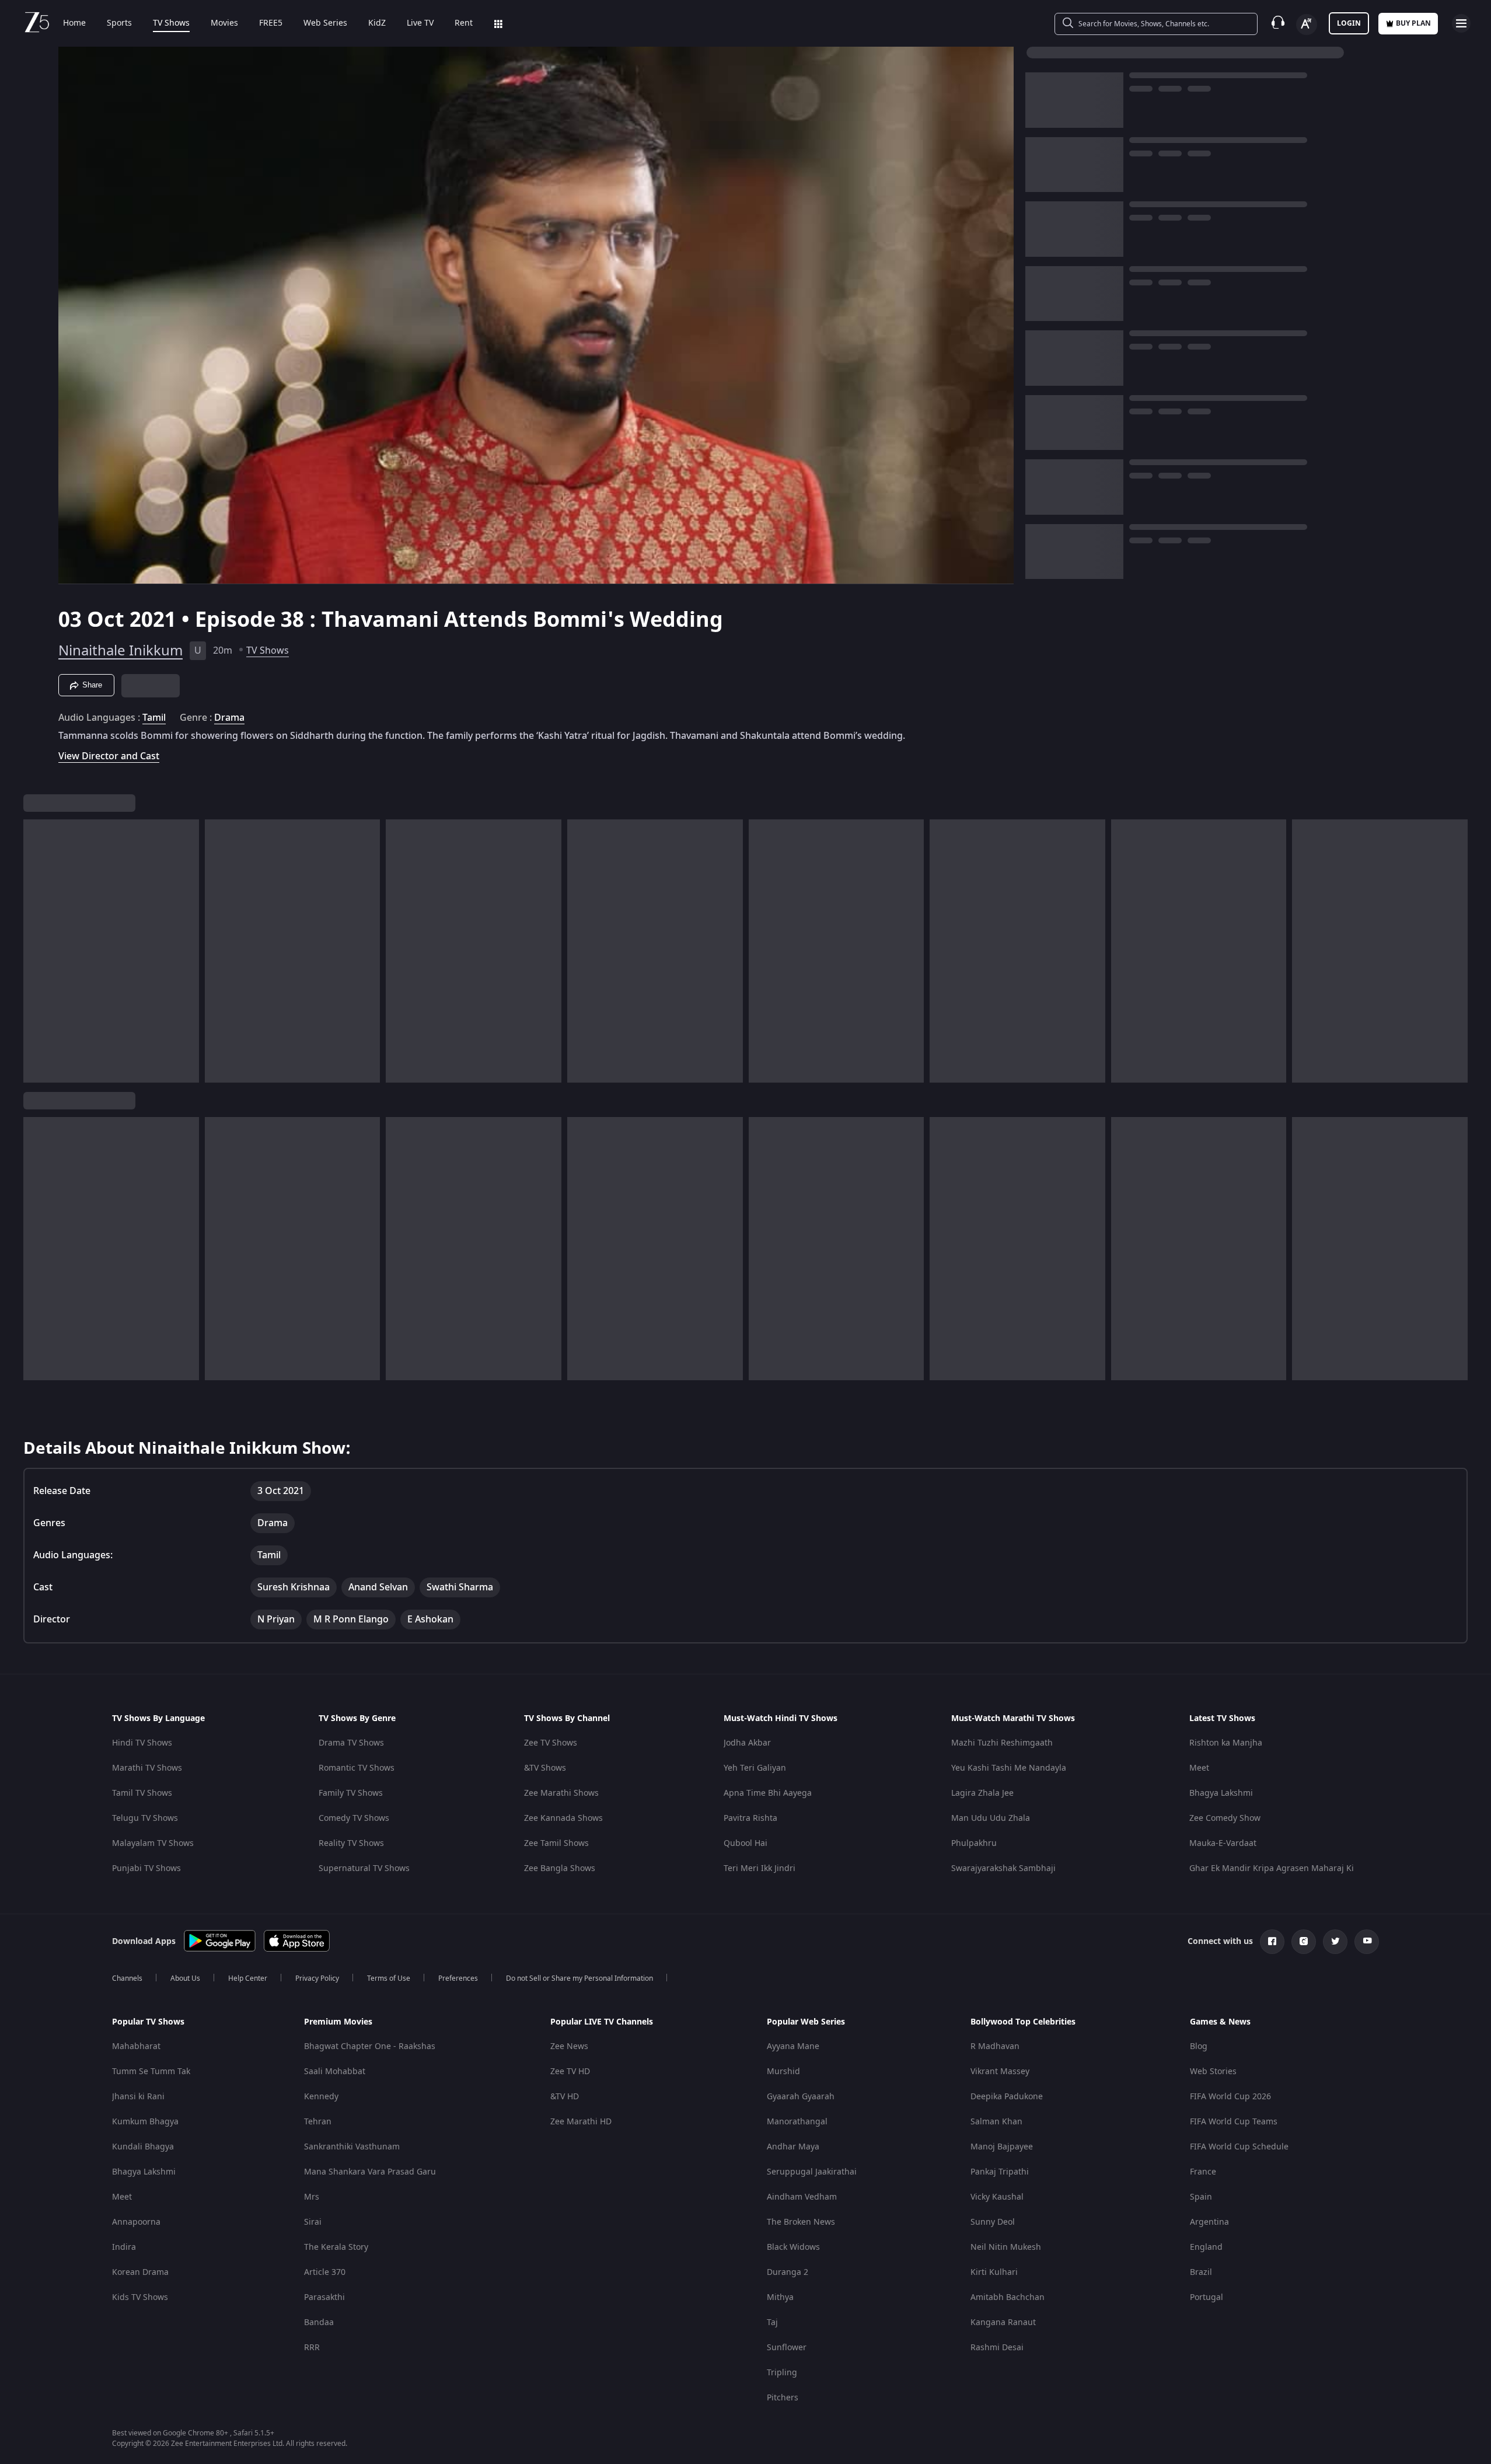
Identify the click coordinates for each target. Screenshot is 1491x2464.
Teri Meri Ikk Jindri (760, 1868)
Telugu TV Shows (145, 1818)
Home (74, 23)
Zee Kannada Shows (563, 1818)
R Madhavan (995, 2046)
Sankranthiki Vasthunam (352, 2147)
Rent (464, 23)
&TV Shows (545, 1768)
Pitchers (783, 2398)
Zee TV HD (570, 2072)
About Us (185, 1978)
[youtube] (1367, 1942)
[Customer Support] (1278, 23)
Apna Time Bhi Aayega (768, 1793)
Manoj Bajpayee (1002, 2147)
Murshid (783, 2072)
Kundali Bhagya (143, 2147)
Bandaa (319, 2322)
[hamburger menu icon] (1461, 23)
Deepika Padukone (1007, 2097)
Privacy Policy (317, 1978)
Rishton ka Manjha (1226, 1743)
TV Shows (171, 23)
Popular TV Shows (148, 2022)
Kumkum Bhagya (145, 2122)
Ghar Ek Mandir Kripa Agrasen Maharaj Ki (1272, 1868)
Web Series (325, 23)
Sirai (313, 2222)
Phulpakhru (974, 1843)
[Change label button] (1307, 25)
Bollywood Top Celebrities (1023, 2022)
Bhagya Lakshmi (1221, 1793)
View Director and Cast (109, 756)
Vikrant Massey (1000, 2072)
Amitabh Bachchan (1008, 2297)
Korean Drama (140, 2272)
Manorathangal (797, 2122)
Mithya (780, 2297)
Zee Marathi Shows (561, 1793)
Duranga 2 (788, 2272)
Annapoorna (136, 2222)
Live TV (420, 23)
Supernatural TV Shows (364, 1868)
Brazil (1201, 2272)
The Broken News (801, 2222)
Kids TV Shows (140, 2297)
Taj (772, 2322)
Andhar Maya (793, 2147)
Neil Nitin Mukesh (1006, 2247)
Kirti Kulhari (994, 2272)
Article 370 (325, 2272)
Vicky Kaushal (997, 2197)
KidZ (377, 23)
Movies (224, 23)
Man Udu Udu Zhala (991, 1818)
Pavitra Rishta (750, 1818)
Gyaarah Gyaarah (801, 2097)
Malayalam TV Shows (153, 1843)
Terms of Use (389, 1978)
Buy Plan (1413, 23)
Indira (124, 2247)
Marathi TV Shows (147, 1768)
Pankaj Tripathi (1000, 2172)
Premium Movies (338, 2022)
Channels (127, 1978)
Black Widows (793, 2247)
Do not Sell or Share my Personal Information (579, 1978)
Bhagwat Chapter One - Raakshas (370, 2046)
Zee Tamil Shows (556, 1843)
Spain (1201, 2197)
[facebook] (1272, 1942)
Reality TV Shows (351, 1843)
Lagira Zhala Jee (982, 1793)
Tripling (782, 2373)
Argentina (1209, 2222)
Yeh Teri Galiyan (755, 1768)
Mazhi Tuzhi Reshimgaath (1002, 1743)
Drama (229, 718)
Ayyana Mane (793, 2046)
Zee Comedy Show (1225, 1818)
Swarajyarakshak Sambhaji (1003, 1868)
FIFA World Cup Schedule (1239, 2147)
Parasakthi (324, 2297)
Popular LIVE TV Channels (602, 2022)
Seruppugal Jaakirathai (812, 2172)
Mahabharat (136, 2046)
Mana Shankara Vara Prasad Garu (370, 2172)
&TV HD (565, 2097)
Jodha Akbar (747, 1743)
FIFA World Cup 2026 (1230, 2097)
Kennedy (321, 2097)
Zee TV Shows (551, 1743)
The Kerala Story (336, 2247)
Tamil (154, 718)
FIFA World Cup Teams (1234, 2122)
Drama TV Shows (351, 1743)
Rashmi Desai (997, 2348)
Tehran (318, 2122)
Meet (1199, 1768)
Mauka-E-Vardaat (1223, 1843)
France (1203, 2172)
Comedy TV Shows (354, 1818)
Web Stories (1213, 2072)
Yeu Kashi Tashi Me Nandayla (1009, 1768)
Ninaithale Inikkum (121, 651)
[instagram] (1304, 1942)
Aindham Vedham (802, 2197)
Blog (1199, 2046)
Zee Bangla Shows (560, 1868)
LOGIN (1349, 23)
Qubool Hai (746, 1843)
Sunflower (787, 2348)
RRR (312, 2348)
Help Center (248, 1978)
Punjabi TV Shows (146, 1868)
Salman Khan (996, 2122)
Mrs (312, 2197)
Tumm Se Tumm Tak (151, 2072)
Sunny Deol (993, 2222)
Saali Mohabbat (335, 2072)
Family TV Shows (351, 1793)
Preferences (458, 1978)
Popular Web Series (806, 2022)
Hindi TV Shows (142, 1743)
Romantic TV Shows (357, 1768)
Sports (119, 23)
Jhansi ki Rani (138, 2097)
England (1206, 2247)
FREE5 (271, 23)
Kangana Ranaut (1003, 2322)
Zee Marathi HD (581, 2122)
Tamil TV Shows (142, 1793)
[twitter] (1335, 1942)
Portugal (1207, 2297)
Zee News (569, 2046)
